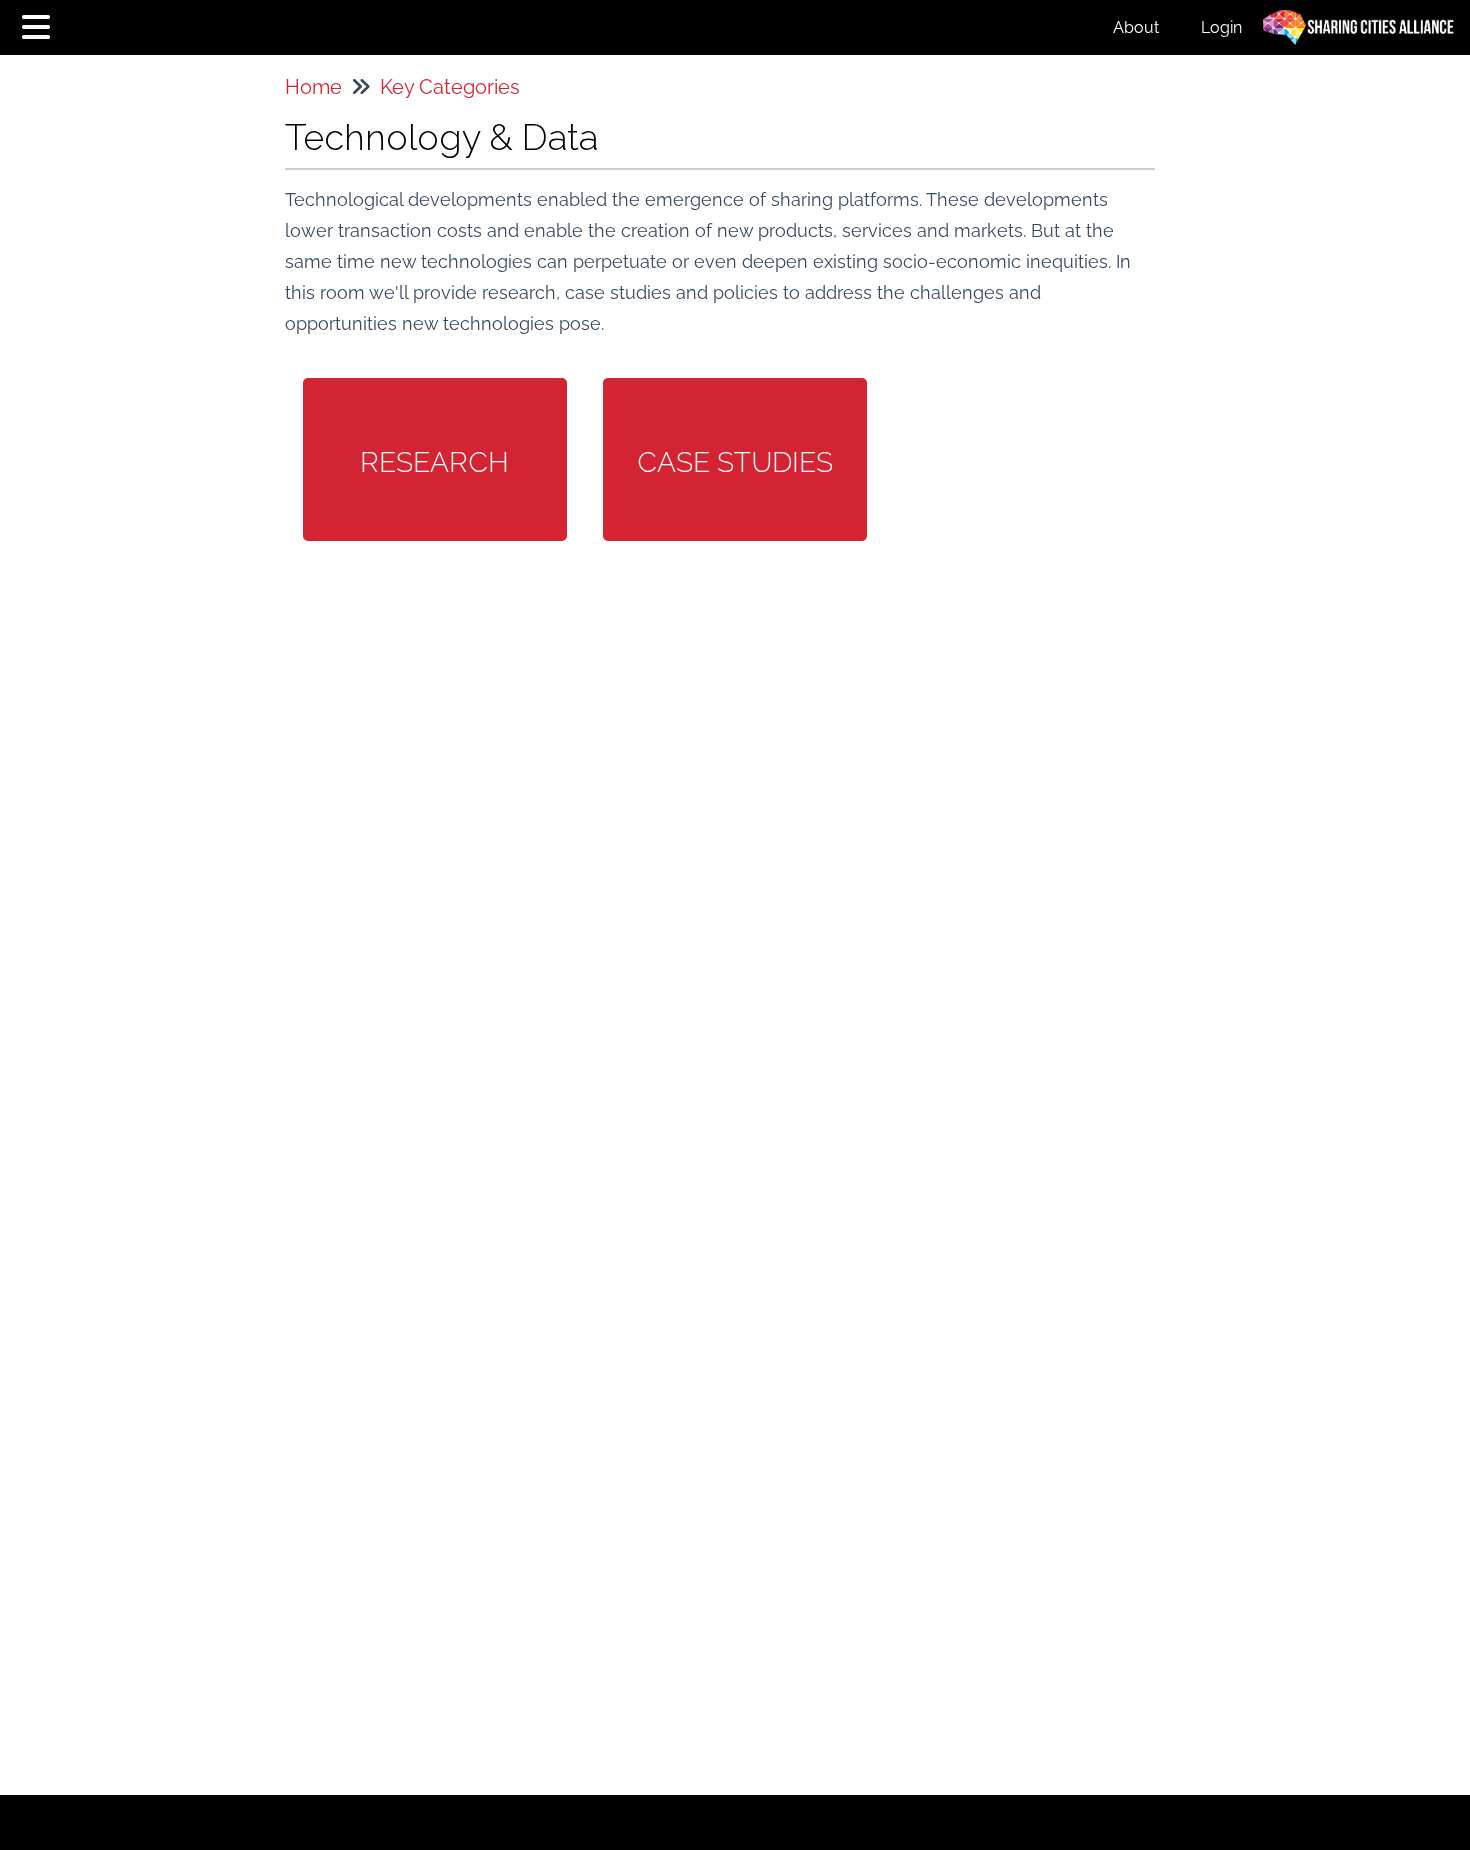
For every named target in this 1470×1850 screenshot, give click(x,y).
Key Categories (450, 87)
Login (1221, 27)
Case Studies (735, 462)
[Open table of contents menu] (40, 24)
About (1136, 27)
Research (434, 462)
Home (313, 87)
